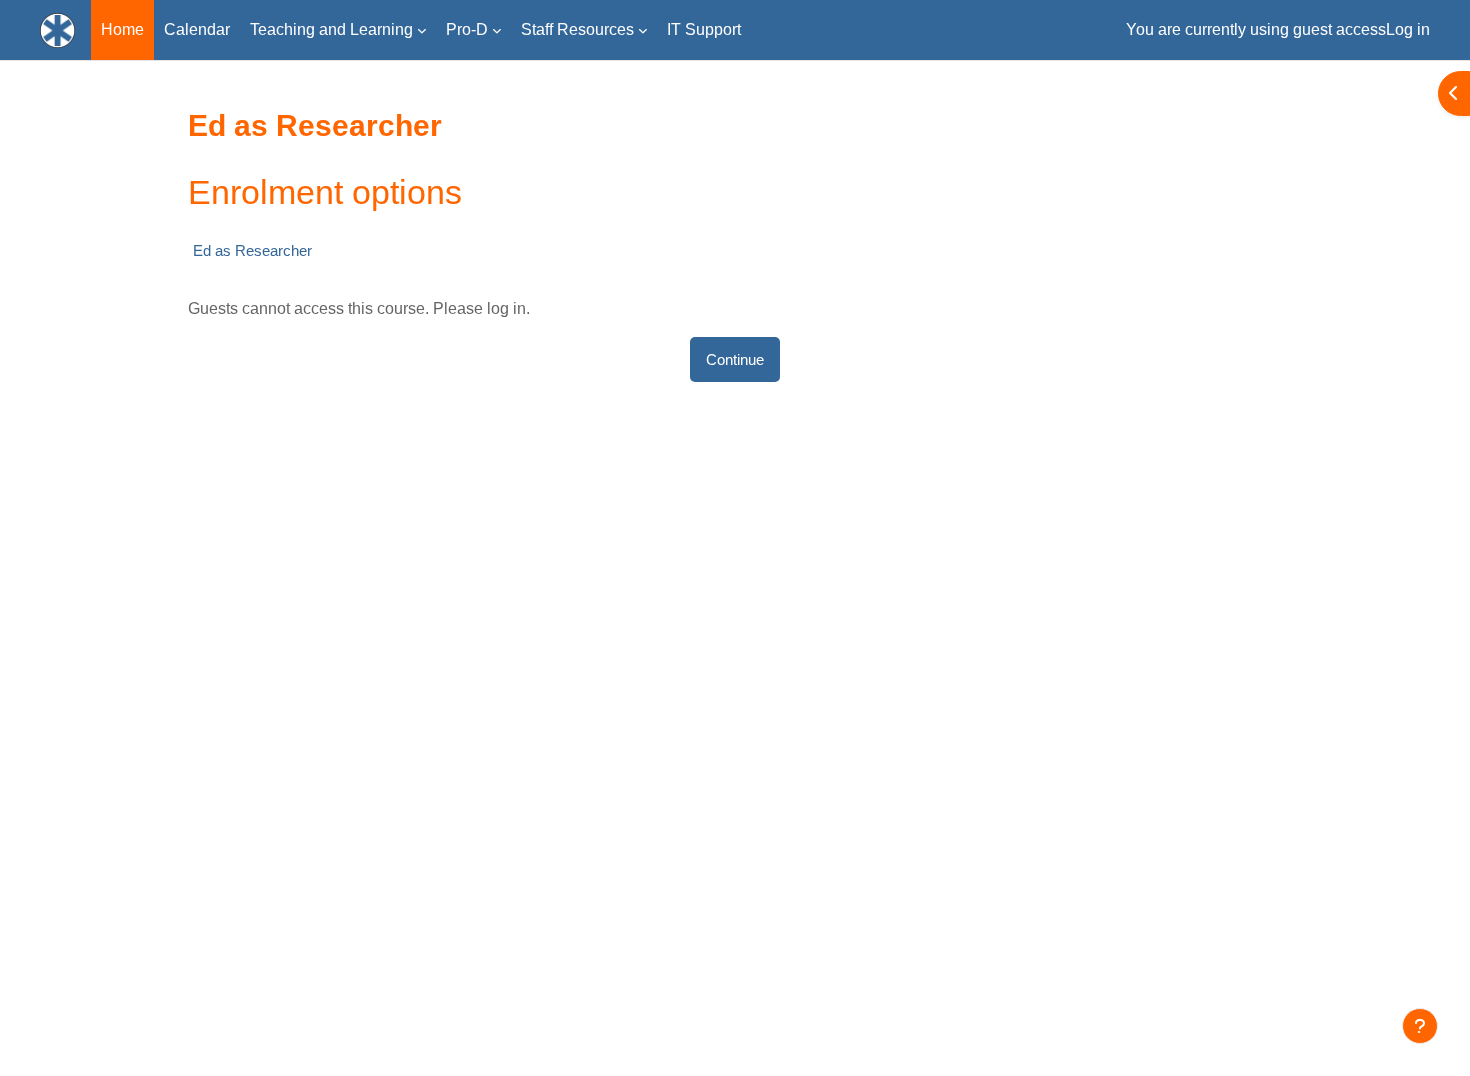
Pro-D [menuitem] (467, 29)
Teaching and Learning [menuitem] (331, 29)
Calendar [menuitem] (197, 29)
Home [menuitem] (122, 29)
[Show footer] (1420, 1026)
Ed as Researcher (252, 250)
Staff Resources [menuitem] (577, 29)
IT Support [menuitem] (704, 29)
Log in (1408, 29)
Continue (735, 359)
